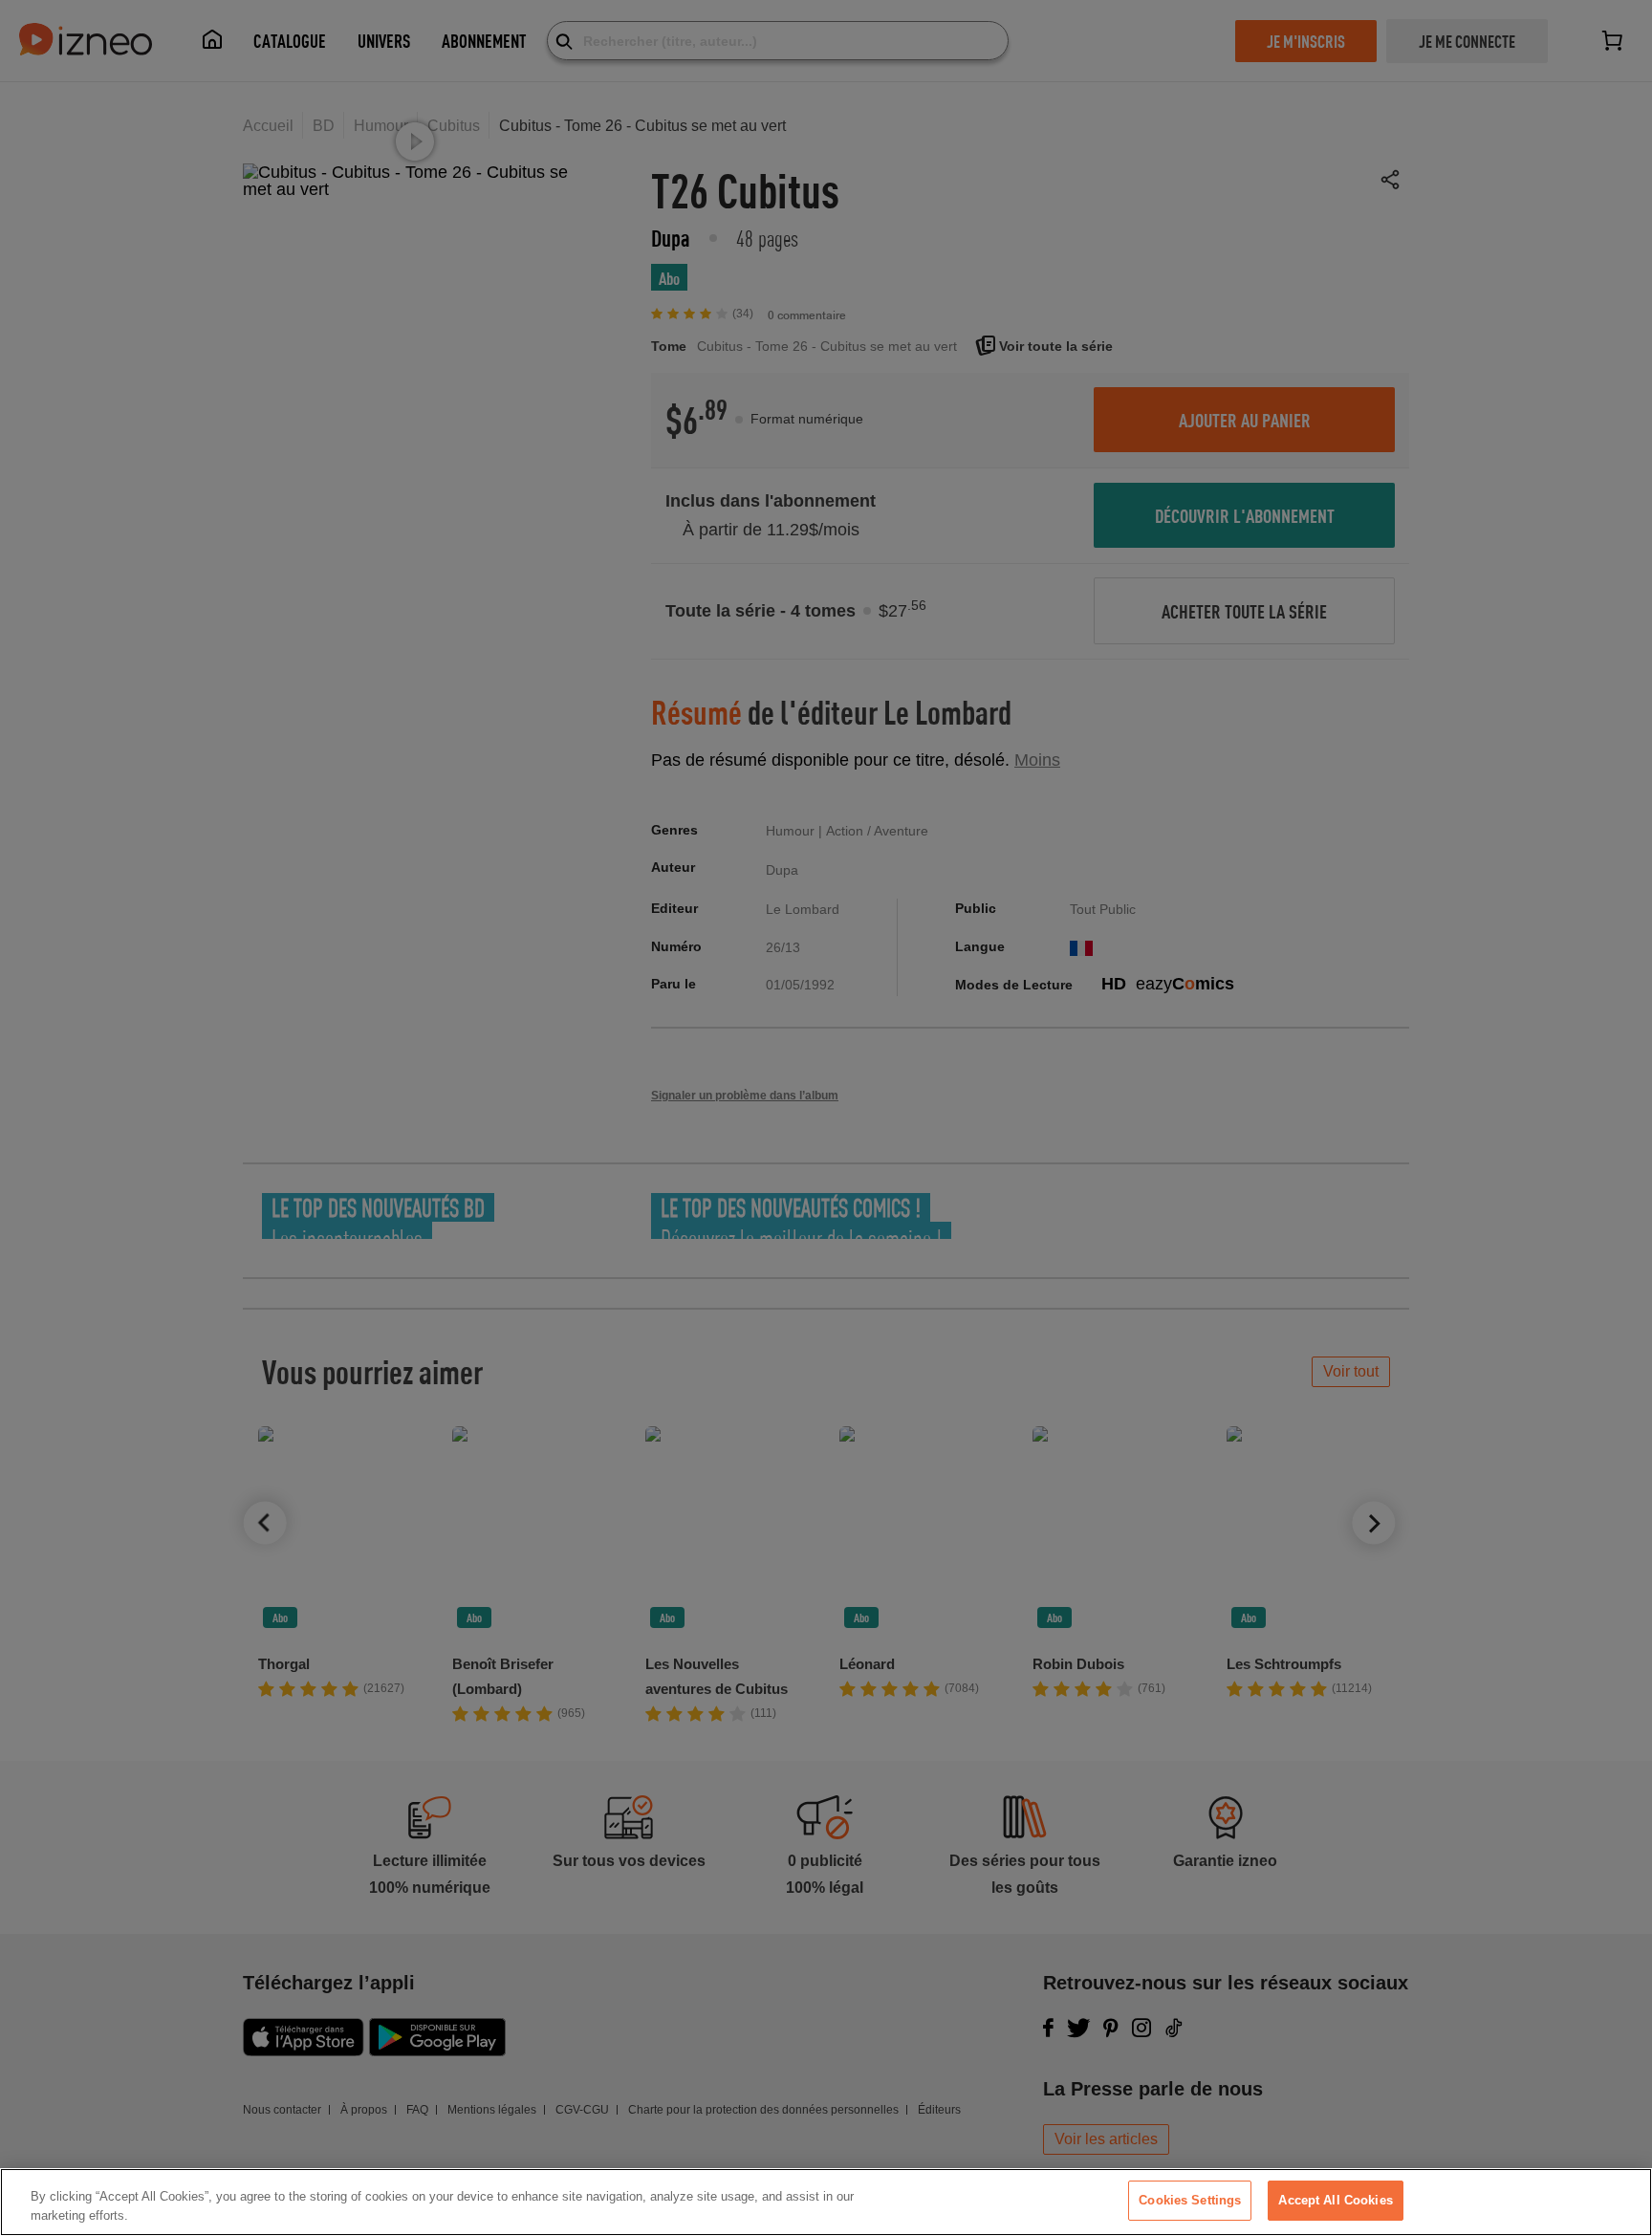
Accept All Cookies (1335, 2200)
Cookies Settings (1190, 2200)
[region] (826, 2202)
